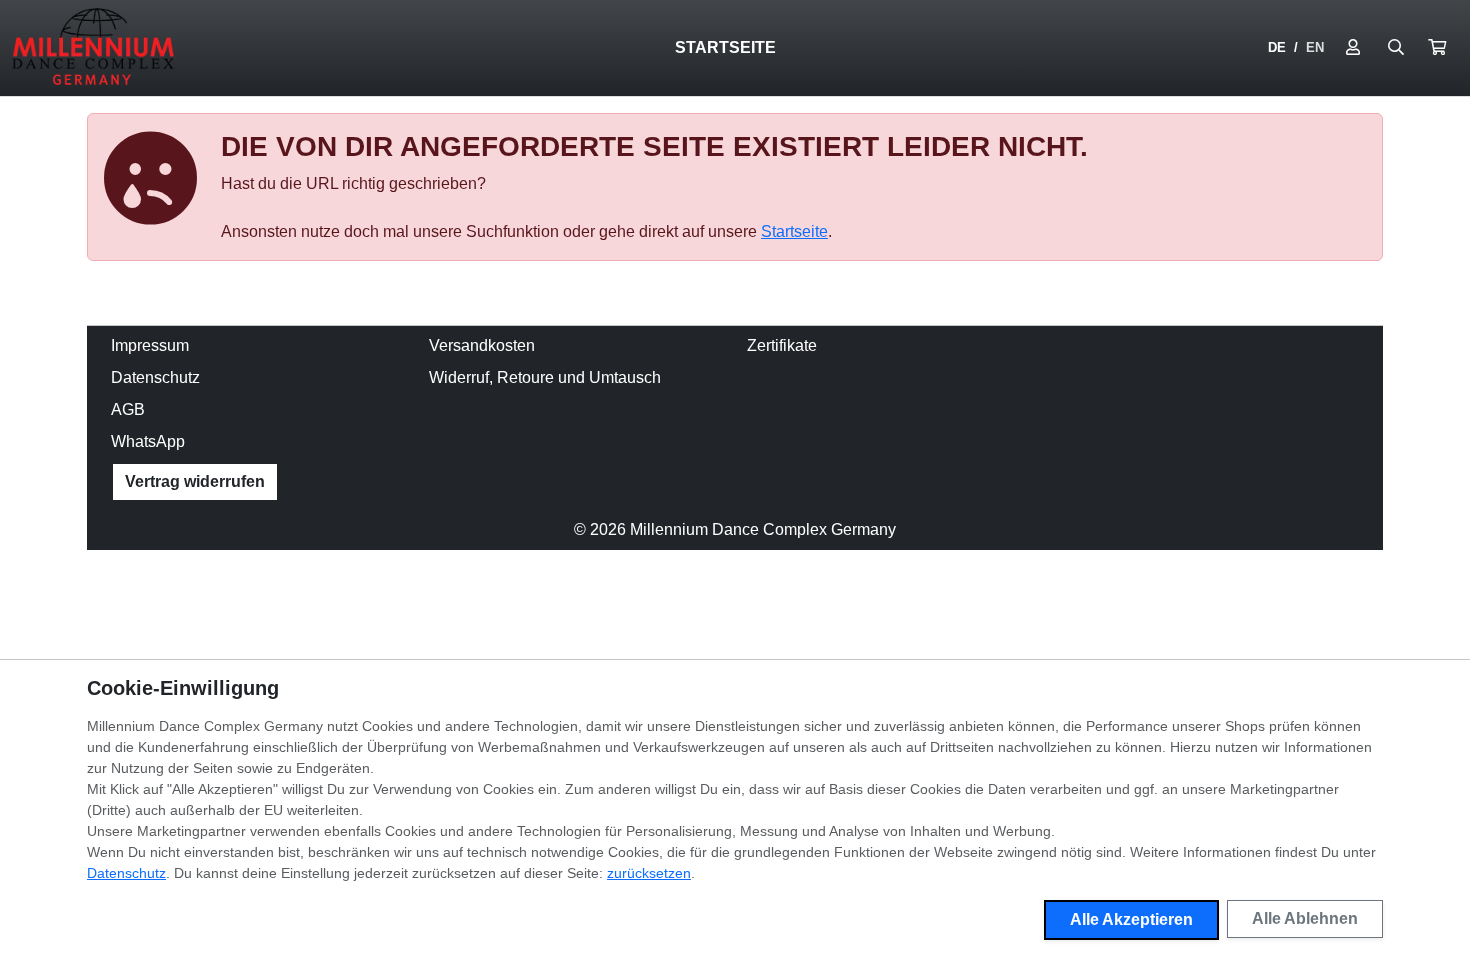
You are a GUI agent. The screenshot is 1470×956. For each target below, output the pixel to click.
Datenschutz (155, 377)
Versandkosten (482, 345)
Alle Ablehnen (1305, 918)
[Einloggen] (1353, 48)
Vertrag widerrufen (195, 481)
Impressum (150, 345)
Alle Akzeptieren (1131, 919)
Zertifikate (782, 345)
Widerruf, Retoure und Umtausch (545, 377)
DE (1277, 47)
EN (1315, 47)
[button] (1437, 48)
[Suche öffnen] (1396, 48)
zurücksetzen (649, 873)
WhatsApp (148, 441)
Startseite (725, 47)
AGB (128, 409)
